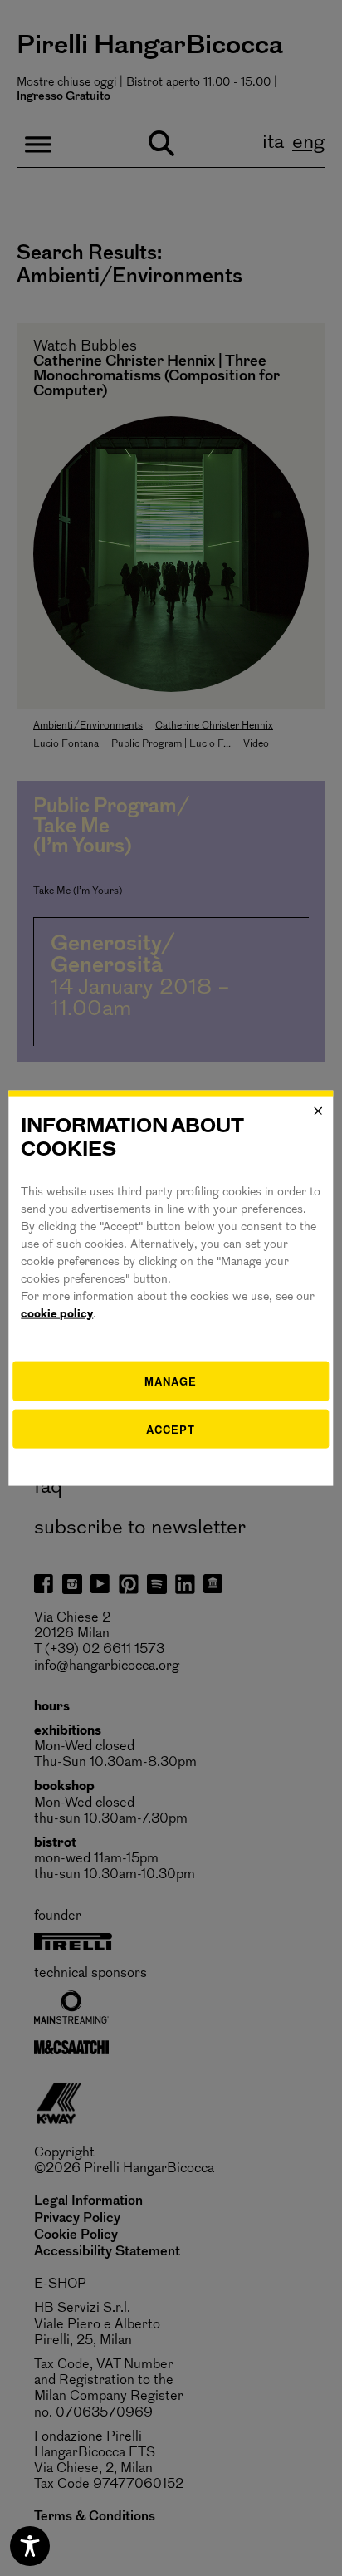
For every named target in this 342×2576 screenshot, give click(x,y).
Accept (171, 1428)
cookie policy (57, 1315)
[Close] (319, 1111)
